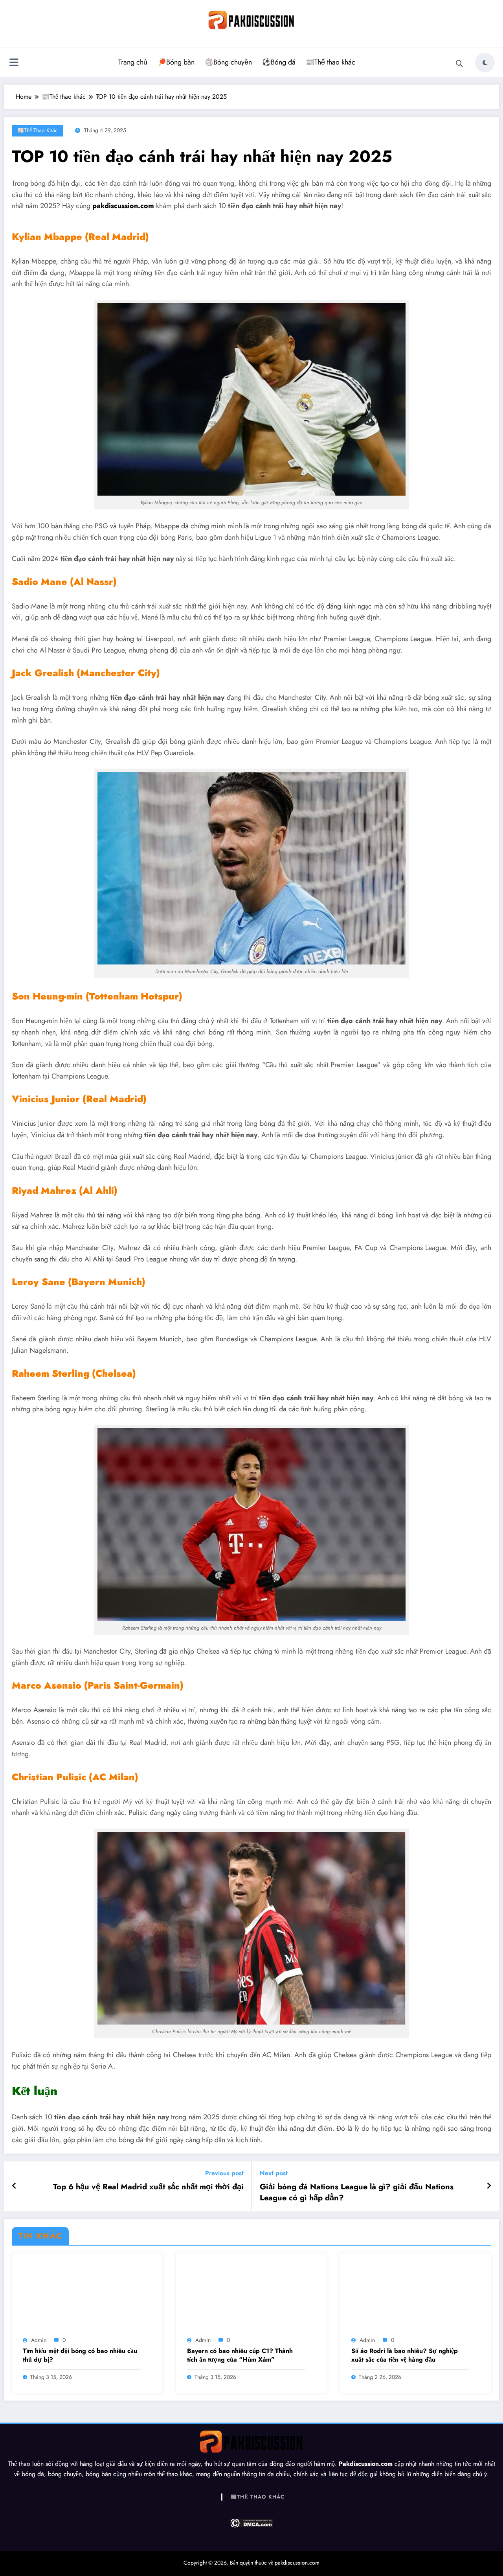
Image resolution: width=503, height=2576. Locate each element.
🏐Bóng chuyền (228, 62)
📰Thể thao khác (330, 62)
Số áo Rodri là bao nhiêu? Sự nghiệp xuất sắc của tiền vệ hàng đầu (405, 2355)
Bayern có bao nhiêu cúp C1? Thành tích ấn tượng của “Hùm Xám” (240, 2355)
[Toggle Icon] (14, 63)
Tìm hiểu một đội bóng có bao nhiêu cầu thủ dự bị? (80, 2355)
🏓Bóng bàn (176, 62)
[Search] (459, 64)
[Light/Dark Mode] (485, 63)
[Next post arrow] (489, 2186)
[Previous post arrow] (14, 2186)
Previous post (224, 2173)
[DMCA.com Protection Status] (251, 2523)
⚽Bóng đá (279, 62)
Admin (39, 2340)
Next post (274, 2173)
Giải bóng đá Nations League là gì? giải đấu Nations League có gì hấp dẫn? (357, 2192)
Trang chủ (133, 62)
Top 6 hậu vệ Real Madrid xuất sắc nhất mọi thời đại (148, 2187)
